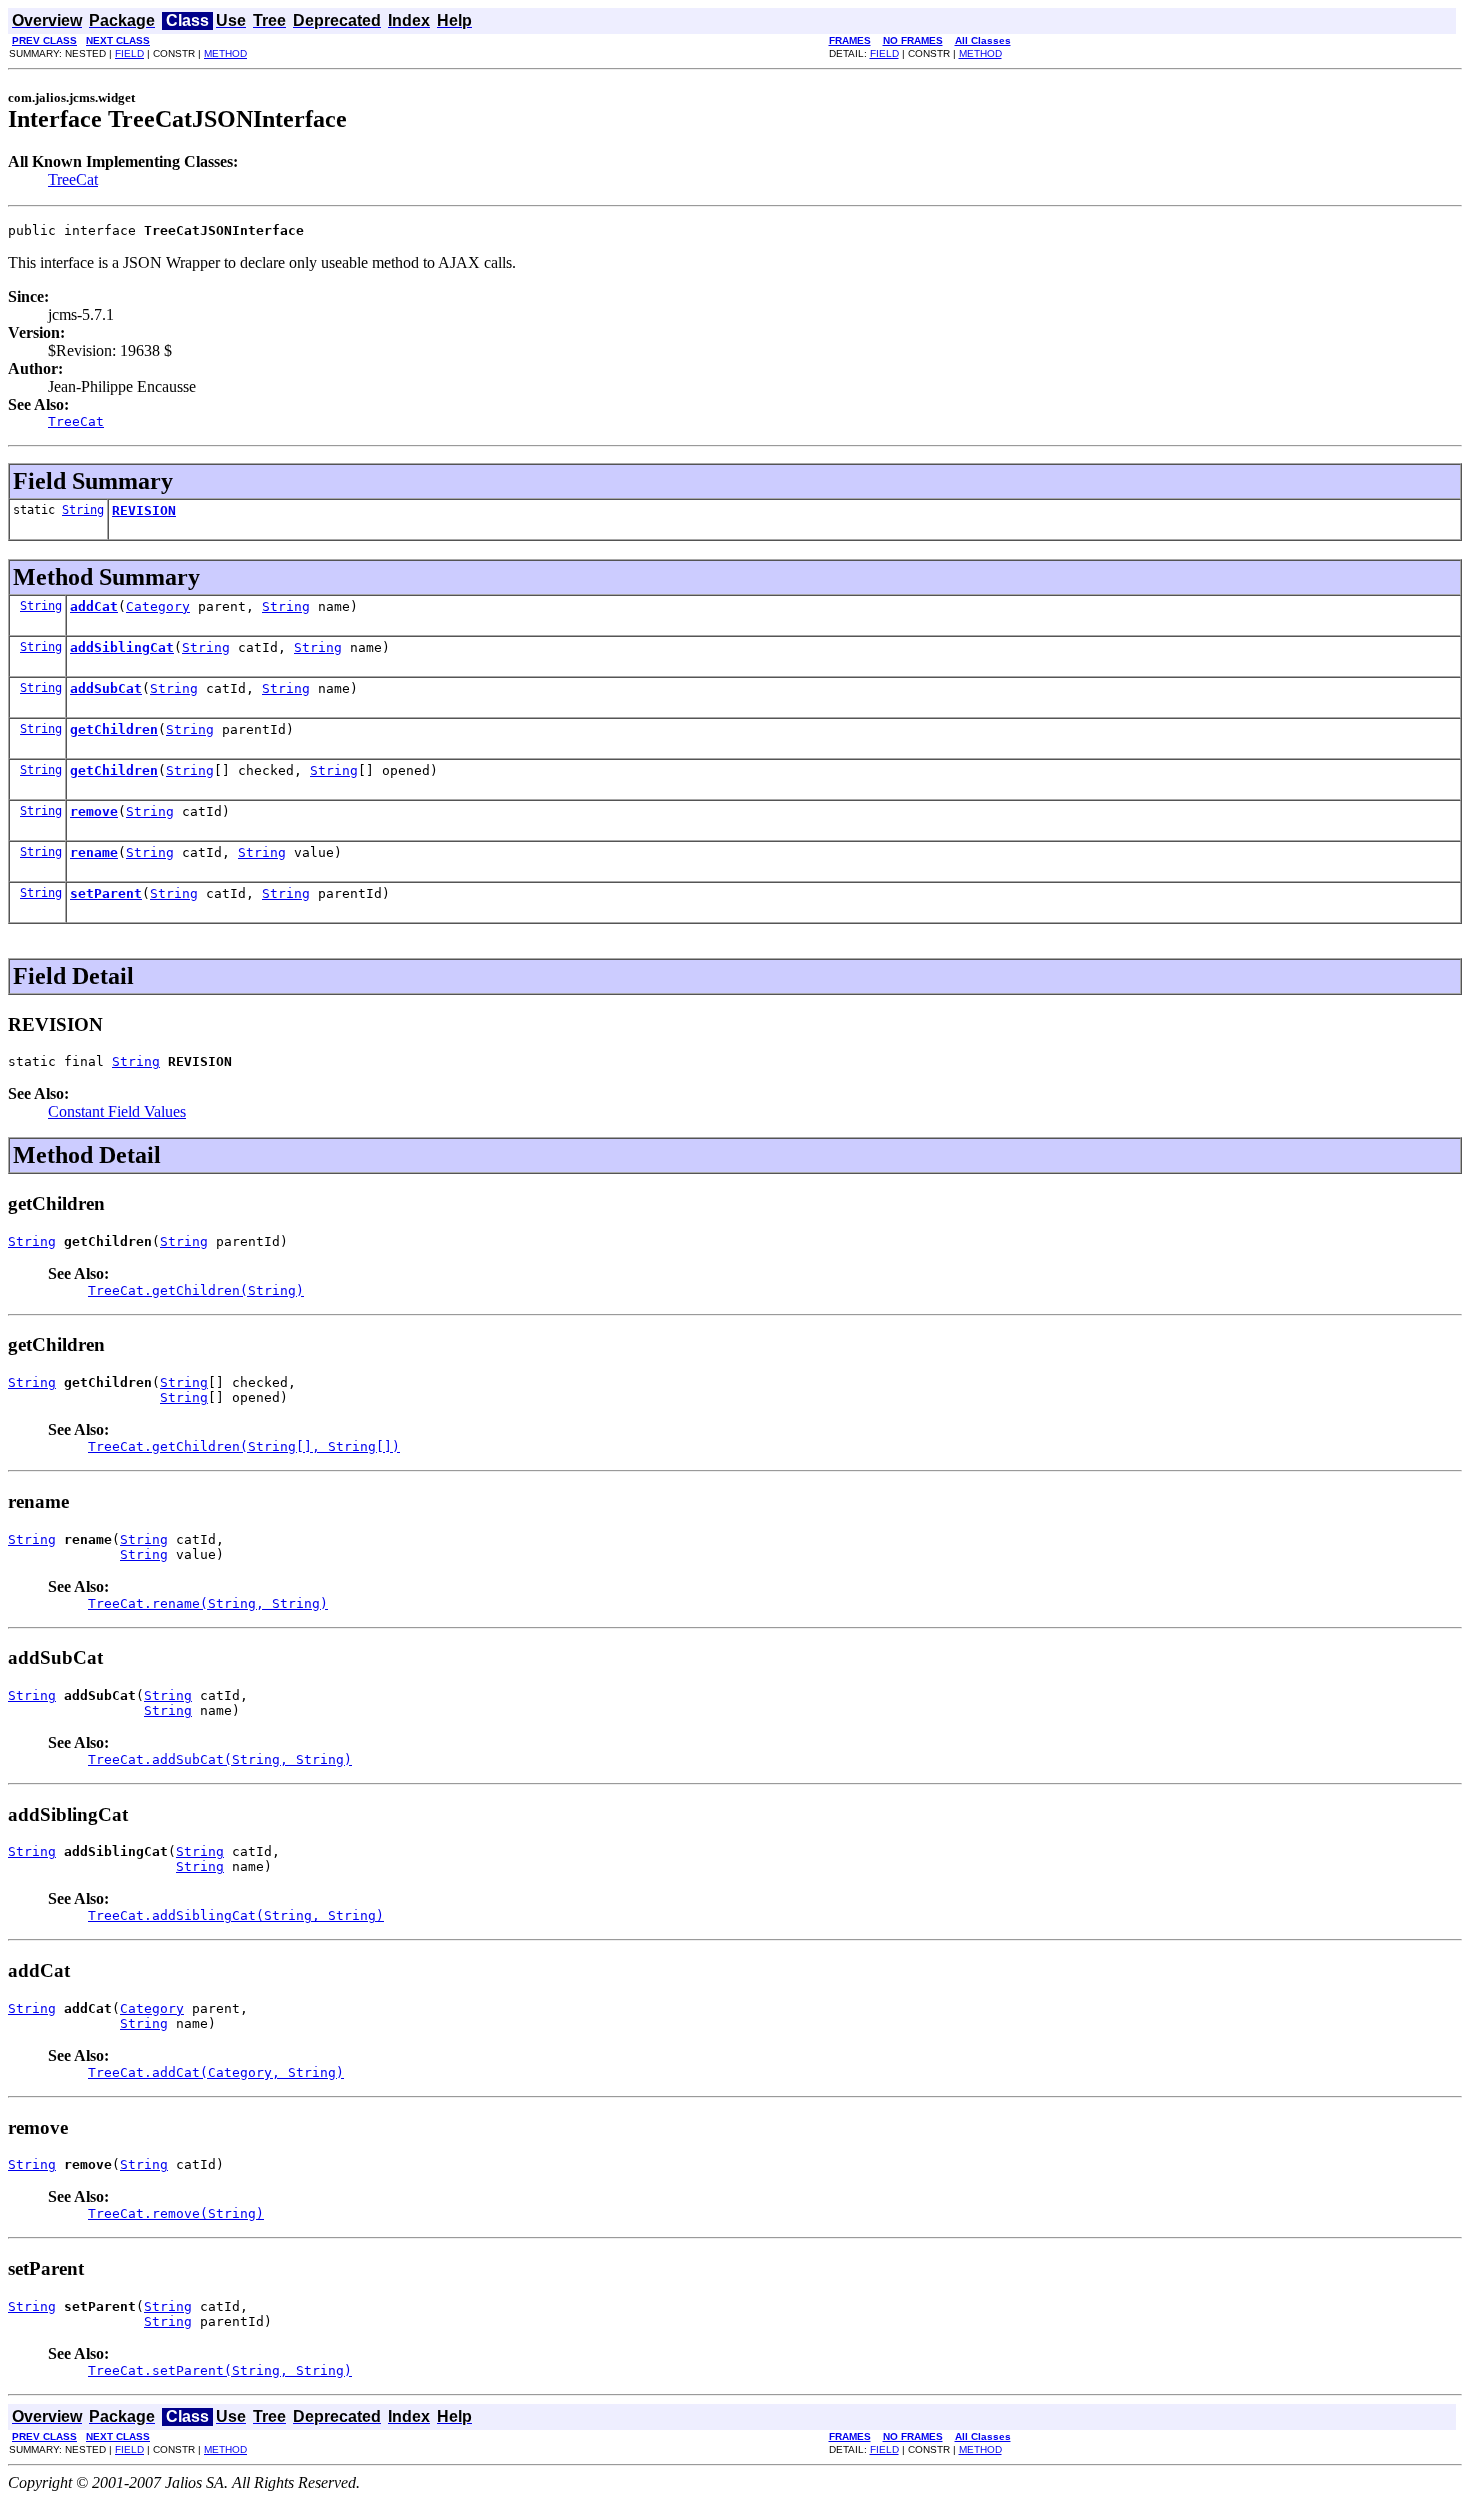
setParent (106, 893)
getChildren (114, 729)
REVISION (144, 510)
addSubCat (106, 688)
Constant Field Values (117, 1111)
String (83, 510)
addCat (94, 606)
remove (94, 811)
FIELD (129, 53)
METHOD (225, 53)
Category (158, 606)
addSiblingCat (122, 647)
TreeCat (73, 179)
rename (94, 852)
